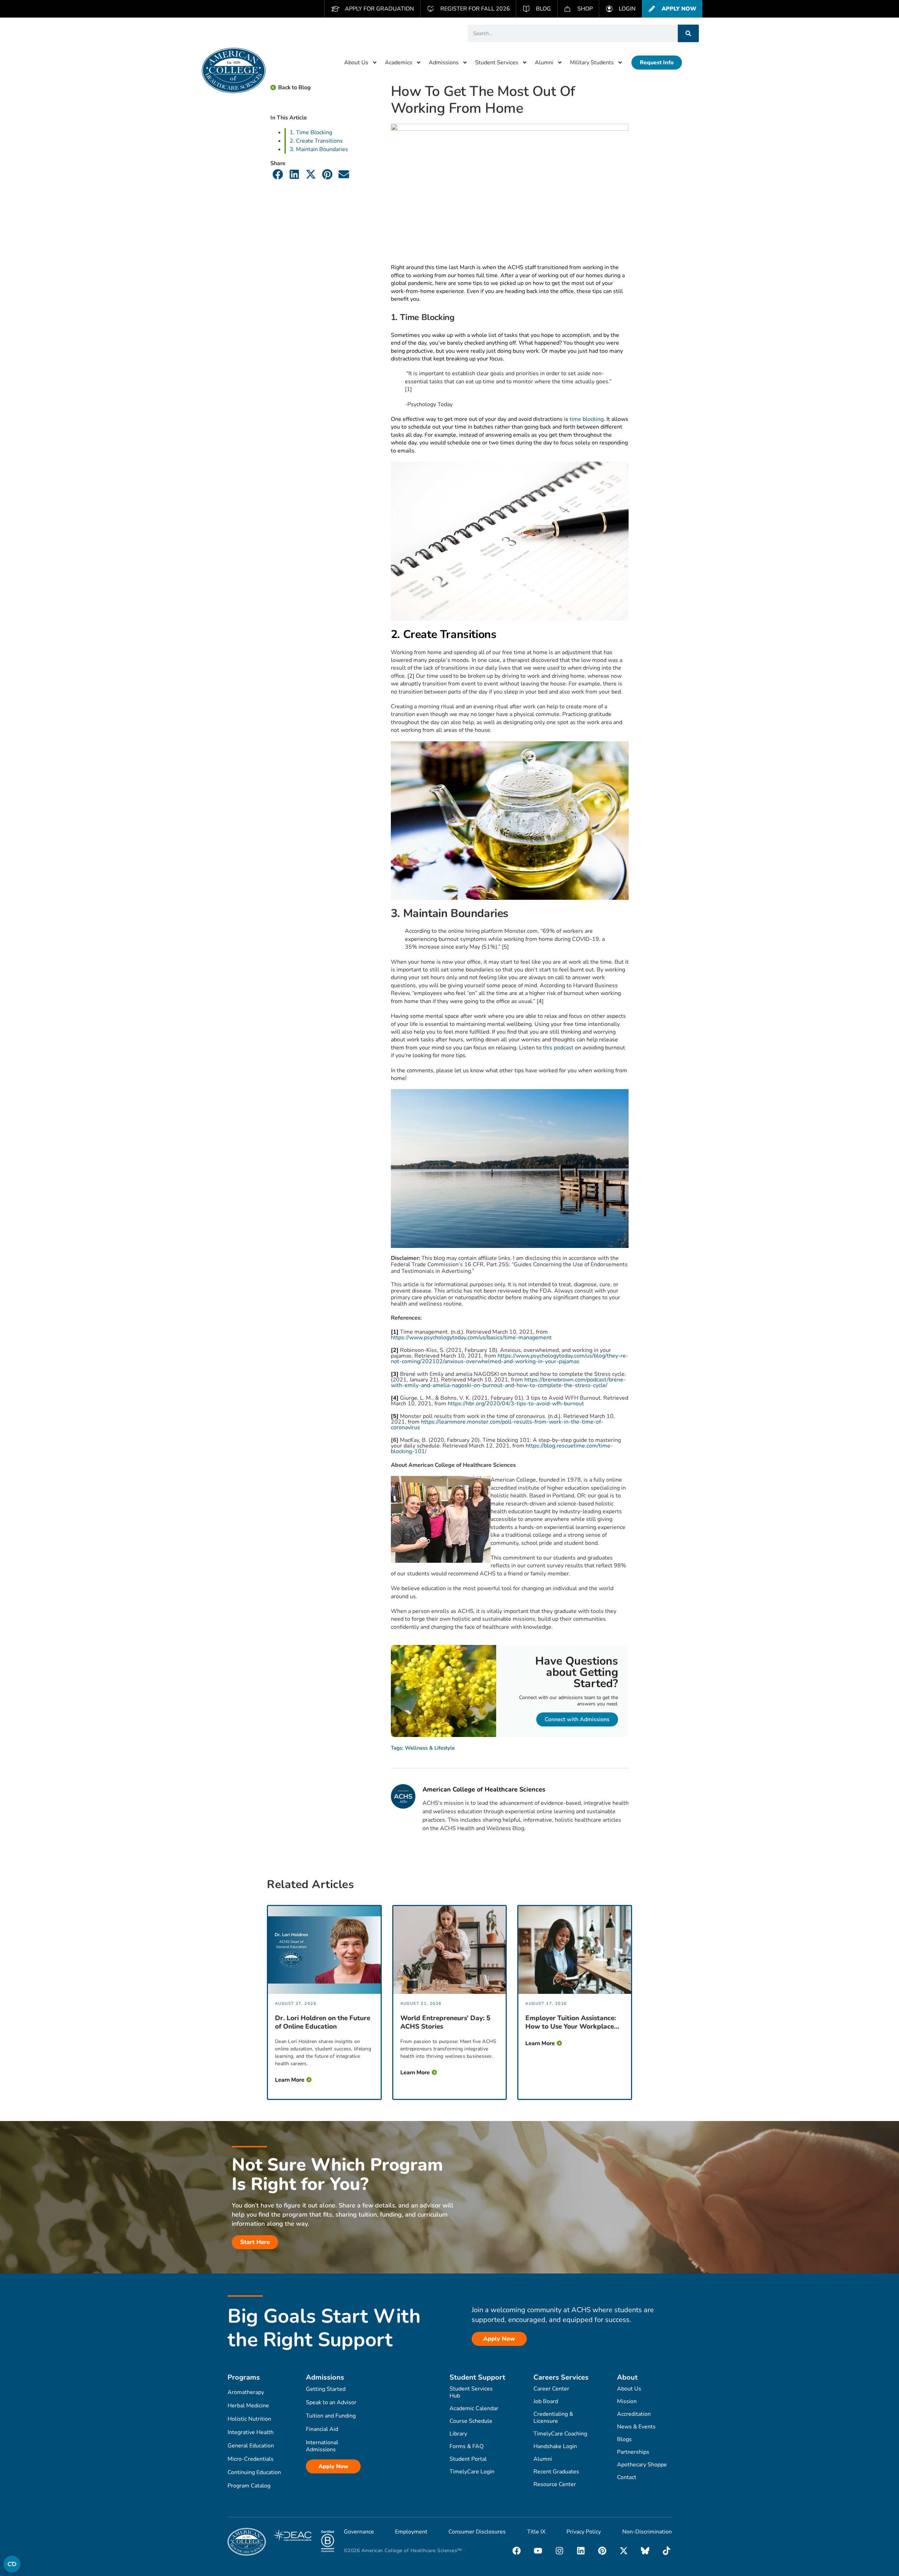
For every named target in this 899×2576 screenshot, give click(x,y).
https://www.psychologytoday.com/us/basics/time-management (471, 1338)
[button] (278, 174)
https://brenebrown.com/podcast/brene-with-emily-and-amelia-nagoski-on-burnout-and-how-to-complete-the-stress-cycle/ (508, 1383)
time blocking (587, 419)
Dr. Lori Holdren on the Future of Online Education (323, 2022)
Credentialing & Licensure (553, 2418)
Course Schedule (471, 2421)
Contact (627, 2477)
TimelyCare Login (472, 2472)
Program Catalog (249, 2486)
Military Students (592, 63)
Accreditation (634, 2414)
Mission (627, 2401)
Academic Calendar (474, 2408)
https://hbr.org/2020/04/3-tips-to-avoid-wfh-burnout (516, 1404)
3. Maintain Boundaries (319, 149)
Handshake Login (555, 2446)
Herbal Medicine (248, 2406)
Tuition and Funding (331, 2416)
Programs (244, 2377)
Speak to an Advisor (331, 2402)
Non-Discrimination (647, 2532)
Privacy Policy (584, 2532)
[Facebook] (517, 2551)
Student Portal (468, 2459)
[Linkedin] (581, 2551)
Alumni (544, 63)
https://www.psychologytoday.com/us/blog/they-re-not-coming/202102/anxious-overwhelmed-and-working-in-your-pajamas (510, 1359)
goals (497, 373)
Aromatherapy (246, 2392)
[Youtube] (538, 2551)
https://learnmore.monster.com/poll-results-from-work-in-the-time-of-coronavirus (497, 1425)
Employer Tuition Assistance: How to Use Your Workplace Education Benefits (571, 2022)
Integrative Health (251, 2432)
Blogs (624, 2439)
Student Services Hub (471, 2392)
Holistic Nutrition (249, 2419)
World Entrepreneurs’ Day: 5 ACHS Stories (445, 2022)
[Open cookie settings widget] (12, 2564)
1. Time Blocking (311, 132)
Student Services (497, 63)
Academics (399, 63)
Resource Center (555, 2484)
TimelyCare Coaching (560, 2434)
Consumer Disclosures (477, 2532)
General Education (251, 2446)
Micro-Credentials (251, 2459)
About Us (356, 63)
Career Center (551, 2389)
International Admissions (322, 2446)
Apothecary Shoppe (642, 2465)
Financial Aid (322, 2429)
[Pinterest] (602, 2551)
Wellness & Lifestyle (430, 1748)
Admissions (444, 63)
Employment (411, 2532)
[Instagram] (559, 2551)
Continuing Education (254, 2472)
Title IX (536, 2532)
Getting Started (326, 2389)
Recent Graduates (556, 2472)
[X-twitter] (624, 2551)
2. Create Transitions (317, 141)
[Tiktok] (667, 2551)
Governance (359, 2532)
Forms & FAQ (467, 2446)
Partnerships (633, 2452)
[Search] (688, 33)
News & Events (636, 2427)
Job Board (546, 2401)
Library (458, 2434)
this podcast (558, 1048)
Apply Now (333, 2466)
